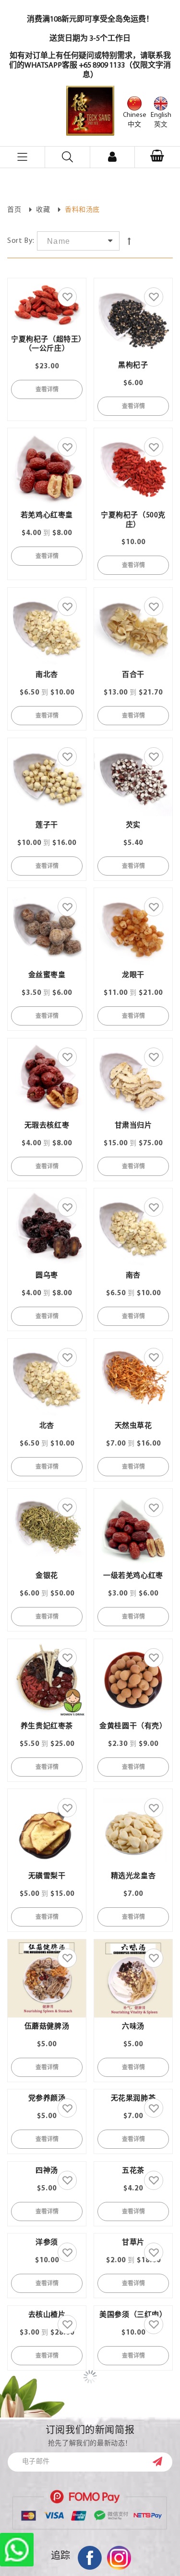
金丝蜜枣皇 (47, 975)
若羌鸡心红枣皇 (47, 516)
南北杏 (47, 675)
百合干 (133, 675)
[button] (157, 157)
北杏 (47, 1426)
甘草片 (133, 2477)
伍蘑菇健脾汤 (47, 2027)
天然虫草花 (133, 1426)
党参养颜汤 (47, 2177)
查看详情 (47, 389)
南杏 (133, 1276)
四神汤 (47, 2249)
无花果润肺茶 (133, 2177)
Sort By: (21, 241)
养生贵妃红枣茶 (47, 1727)
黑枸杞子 (133, 366)
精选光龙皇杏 (133, 1876)
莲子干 (47, 826)
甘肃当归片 (133, 1126)
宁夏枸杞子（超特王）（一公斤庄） (47, 344)
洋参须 (47, 2477)
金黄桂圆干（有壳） (133, 1727)
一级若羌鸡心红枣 (133, 1576)
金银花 (47, 1576)
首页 (14, 210)
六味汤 (133, 2027)
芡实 (133, 826)
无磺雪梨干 (47, 1876)
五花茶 (133, 2327)
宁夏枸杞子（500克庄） (133, 520)
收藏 (43, 210)
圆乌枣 (47, 1276)
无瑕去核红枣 (47, 1126)
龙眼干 (133, 975)
